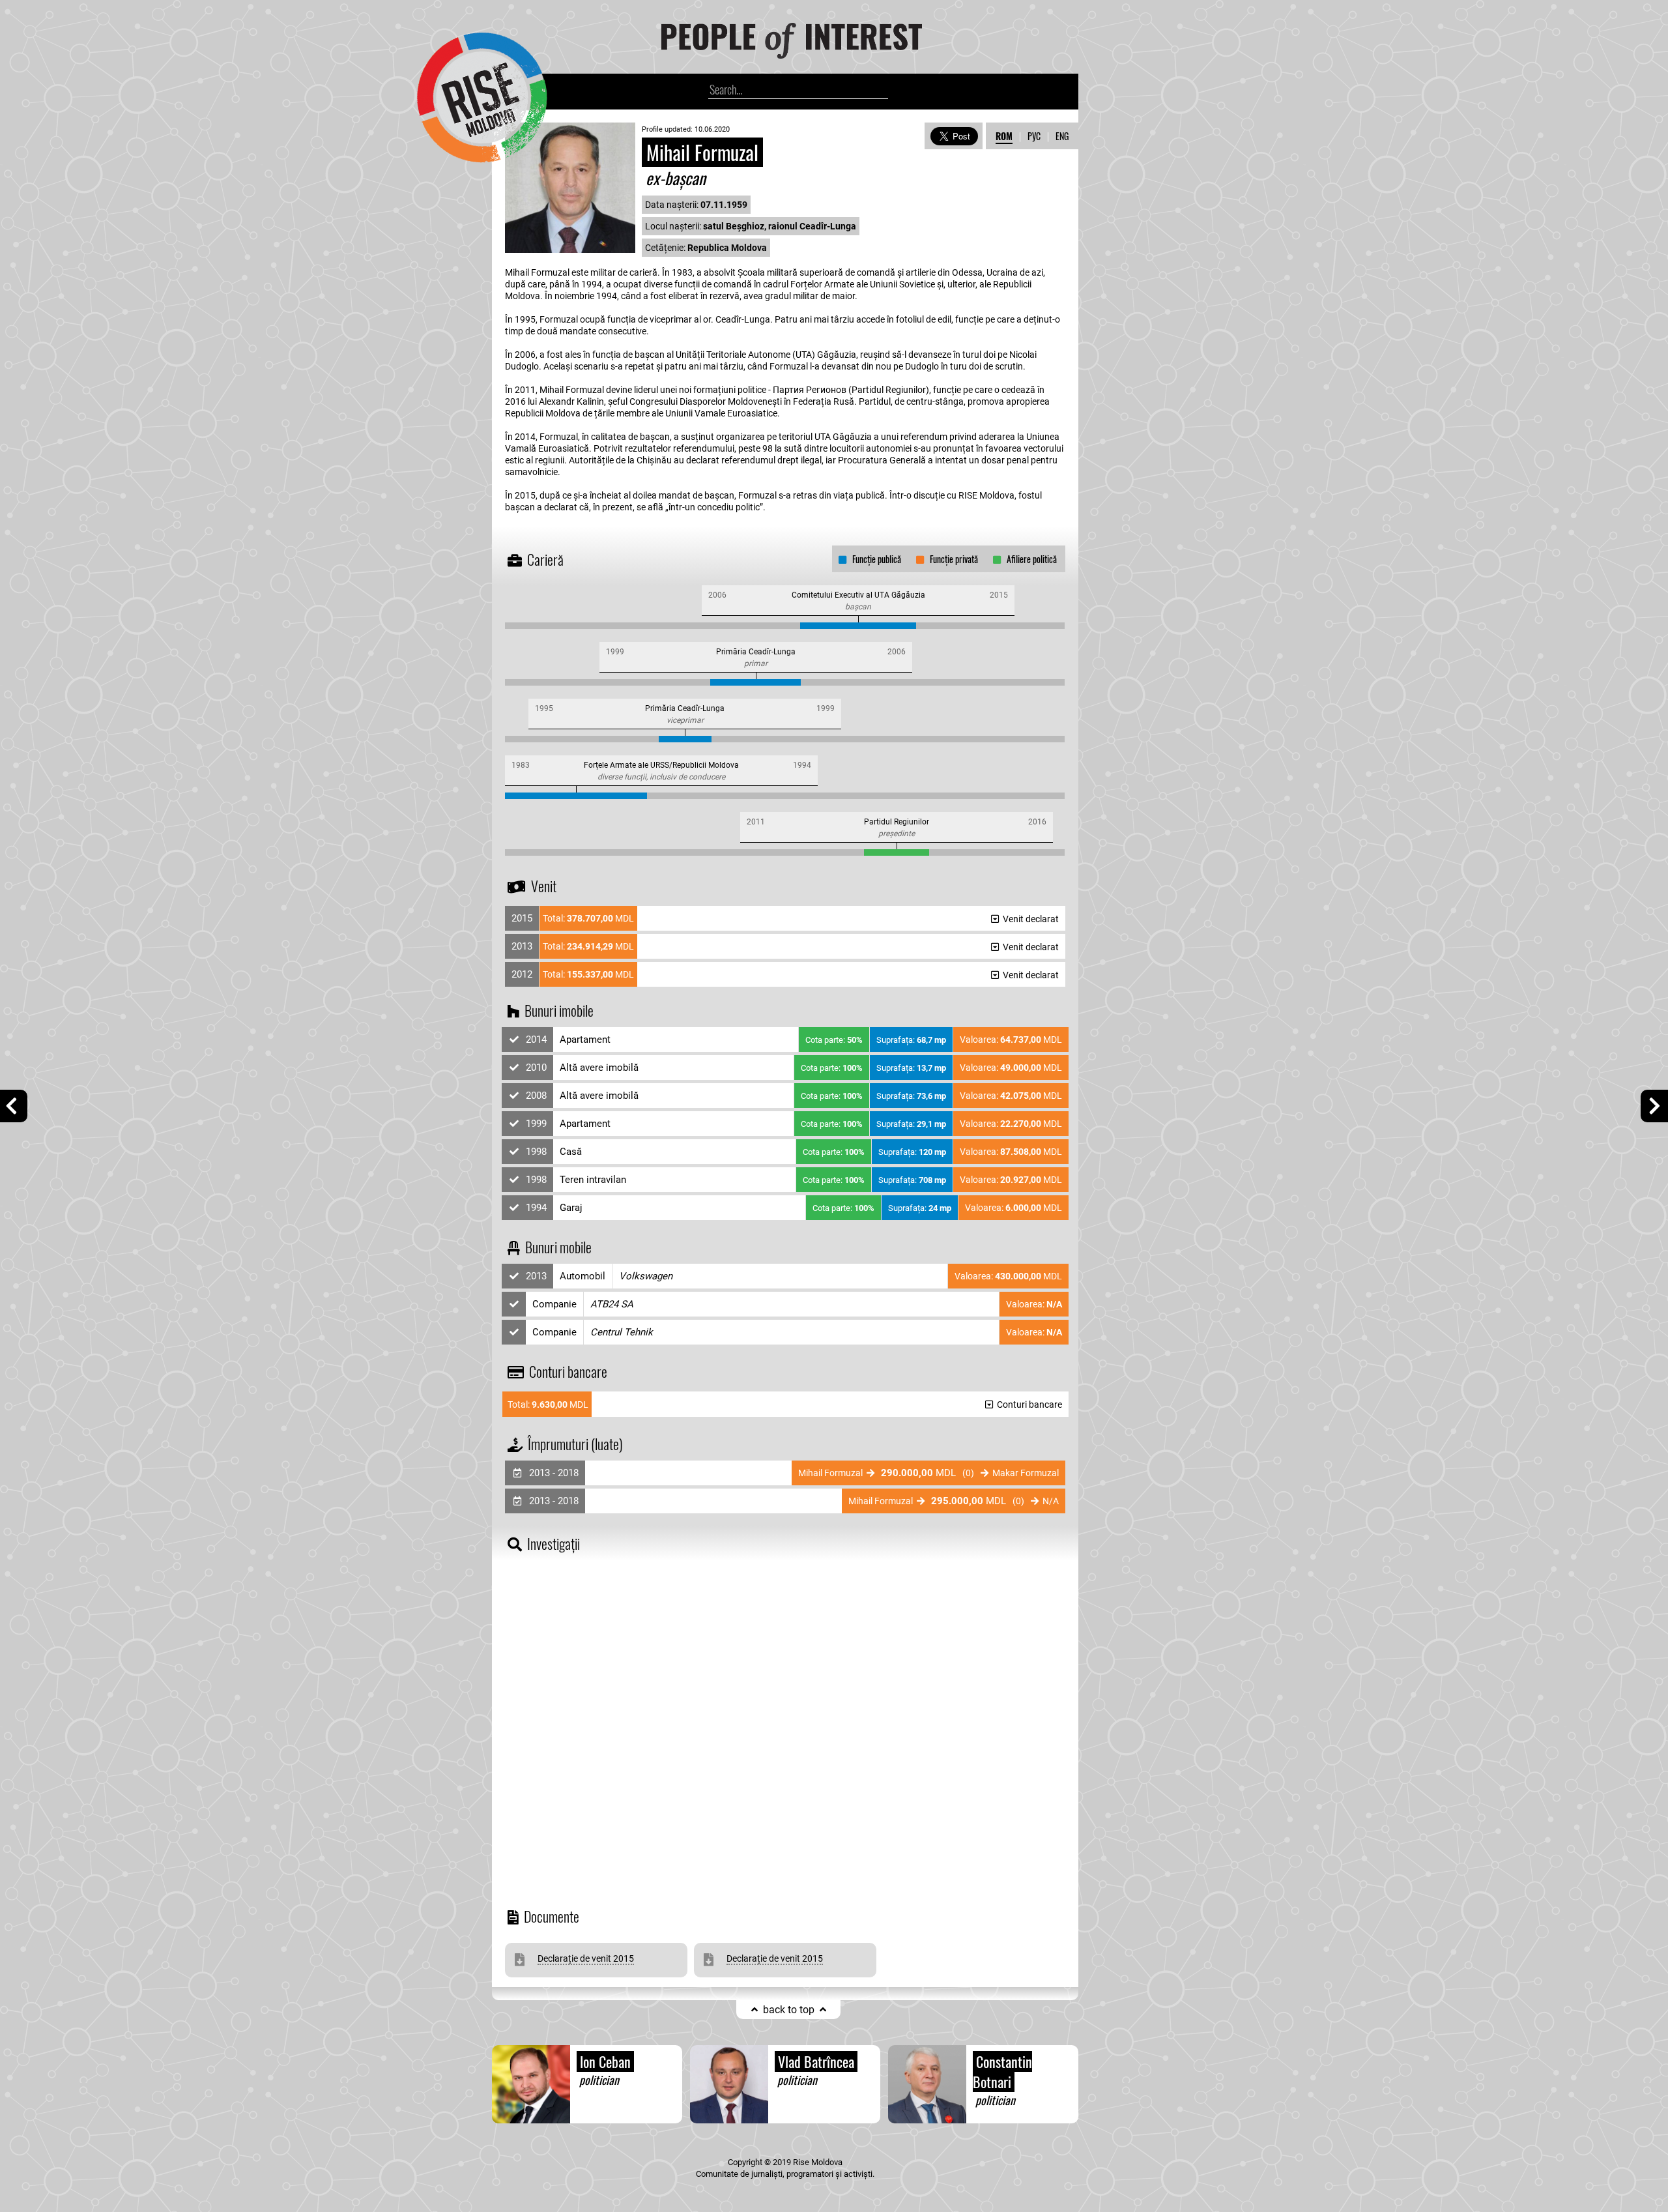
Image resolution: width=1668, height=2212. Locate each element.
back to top (789, 2010)
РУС (1034, 136)
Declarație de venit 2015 (586, 1958)
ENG (1062, 136)
